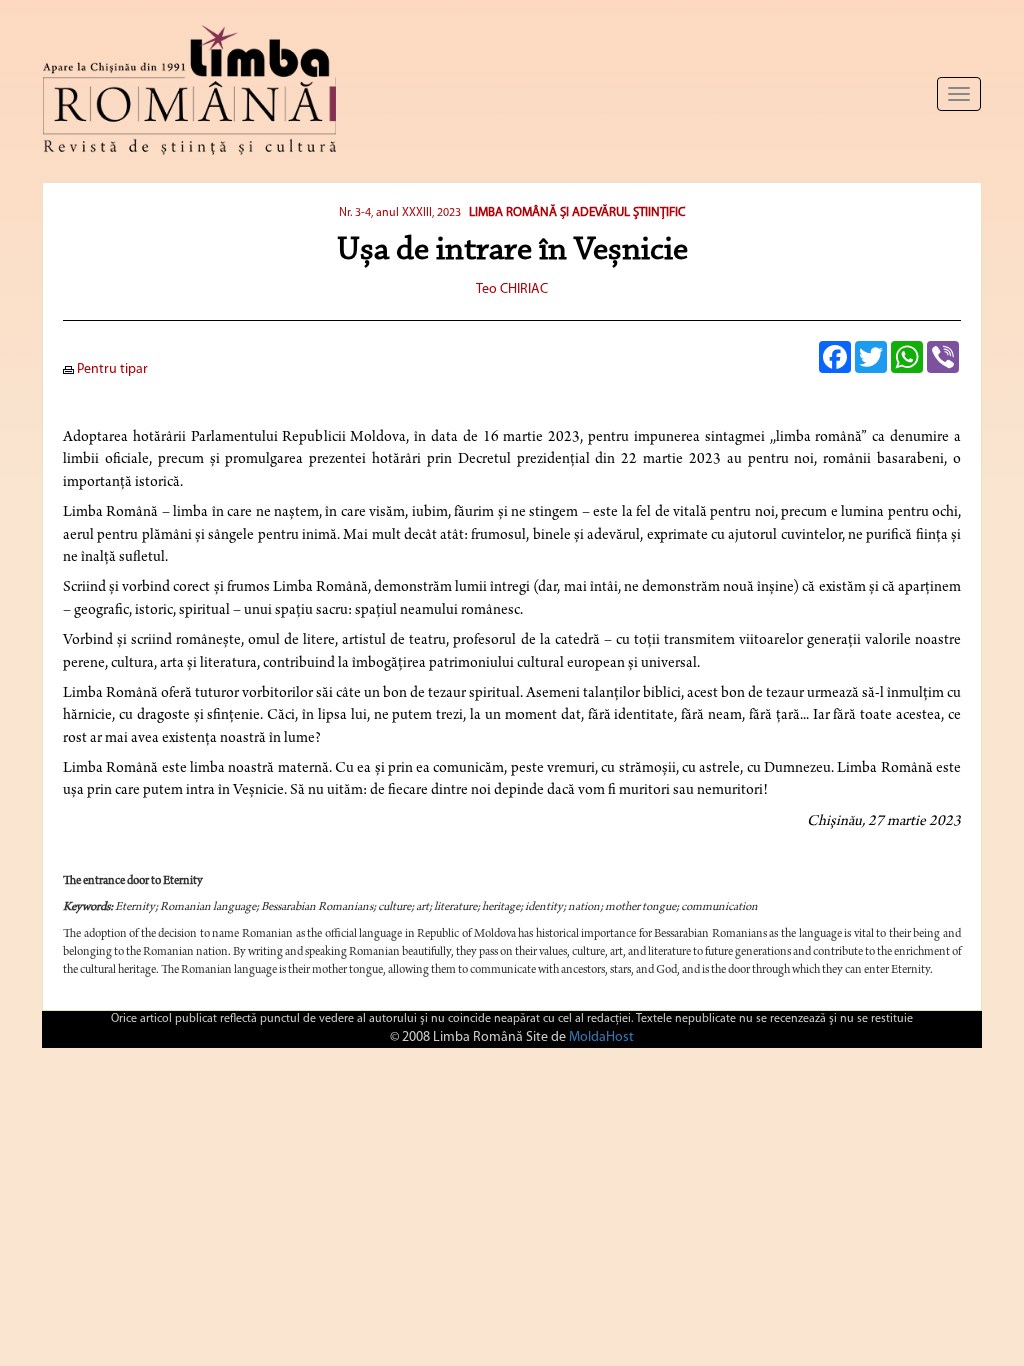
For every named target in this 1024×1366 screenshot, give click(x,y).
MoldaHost (601, 1037)
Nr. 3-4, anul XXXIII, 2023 (400, 213)
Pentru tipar (111, 369)
